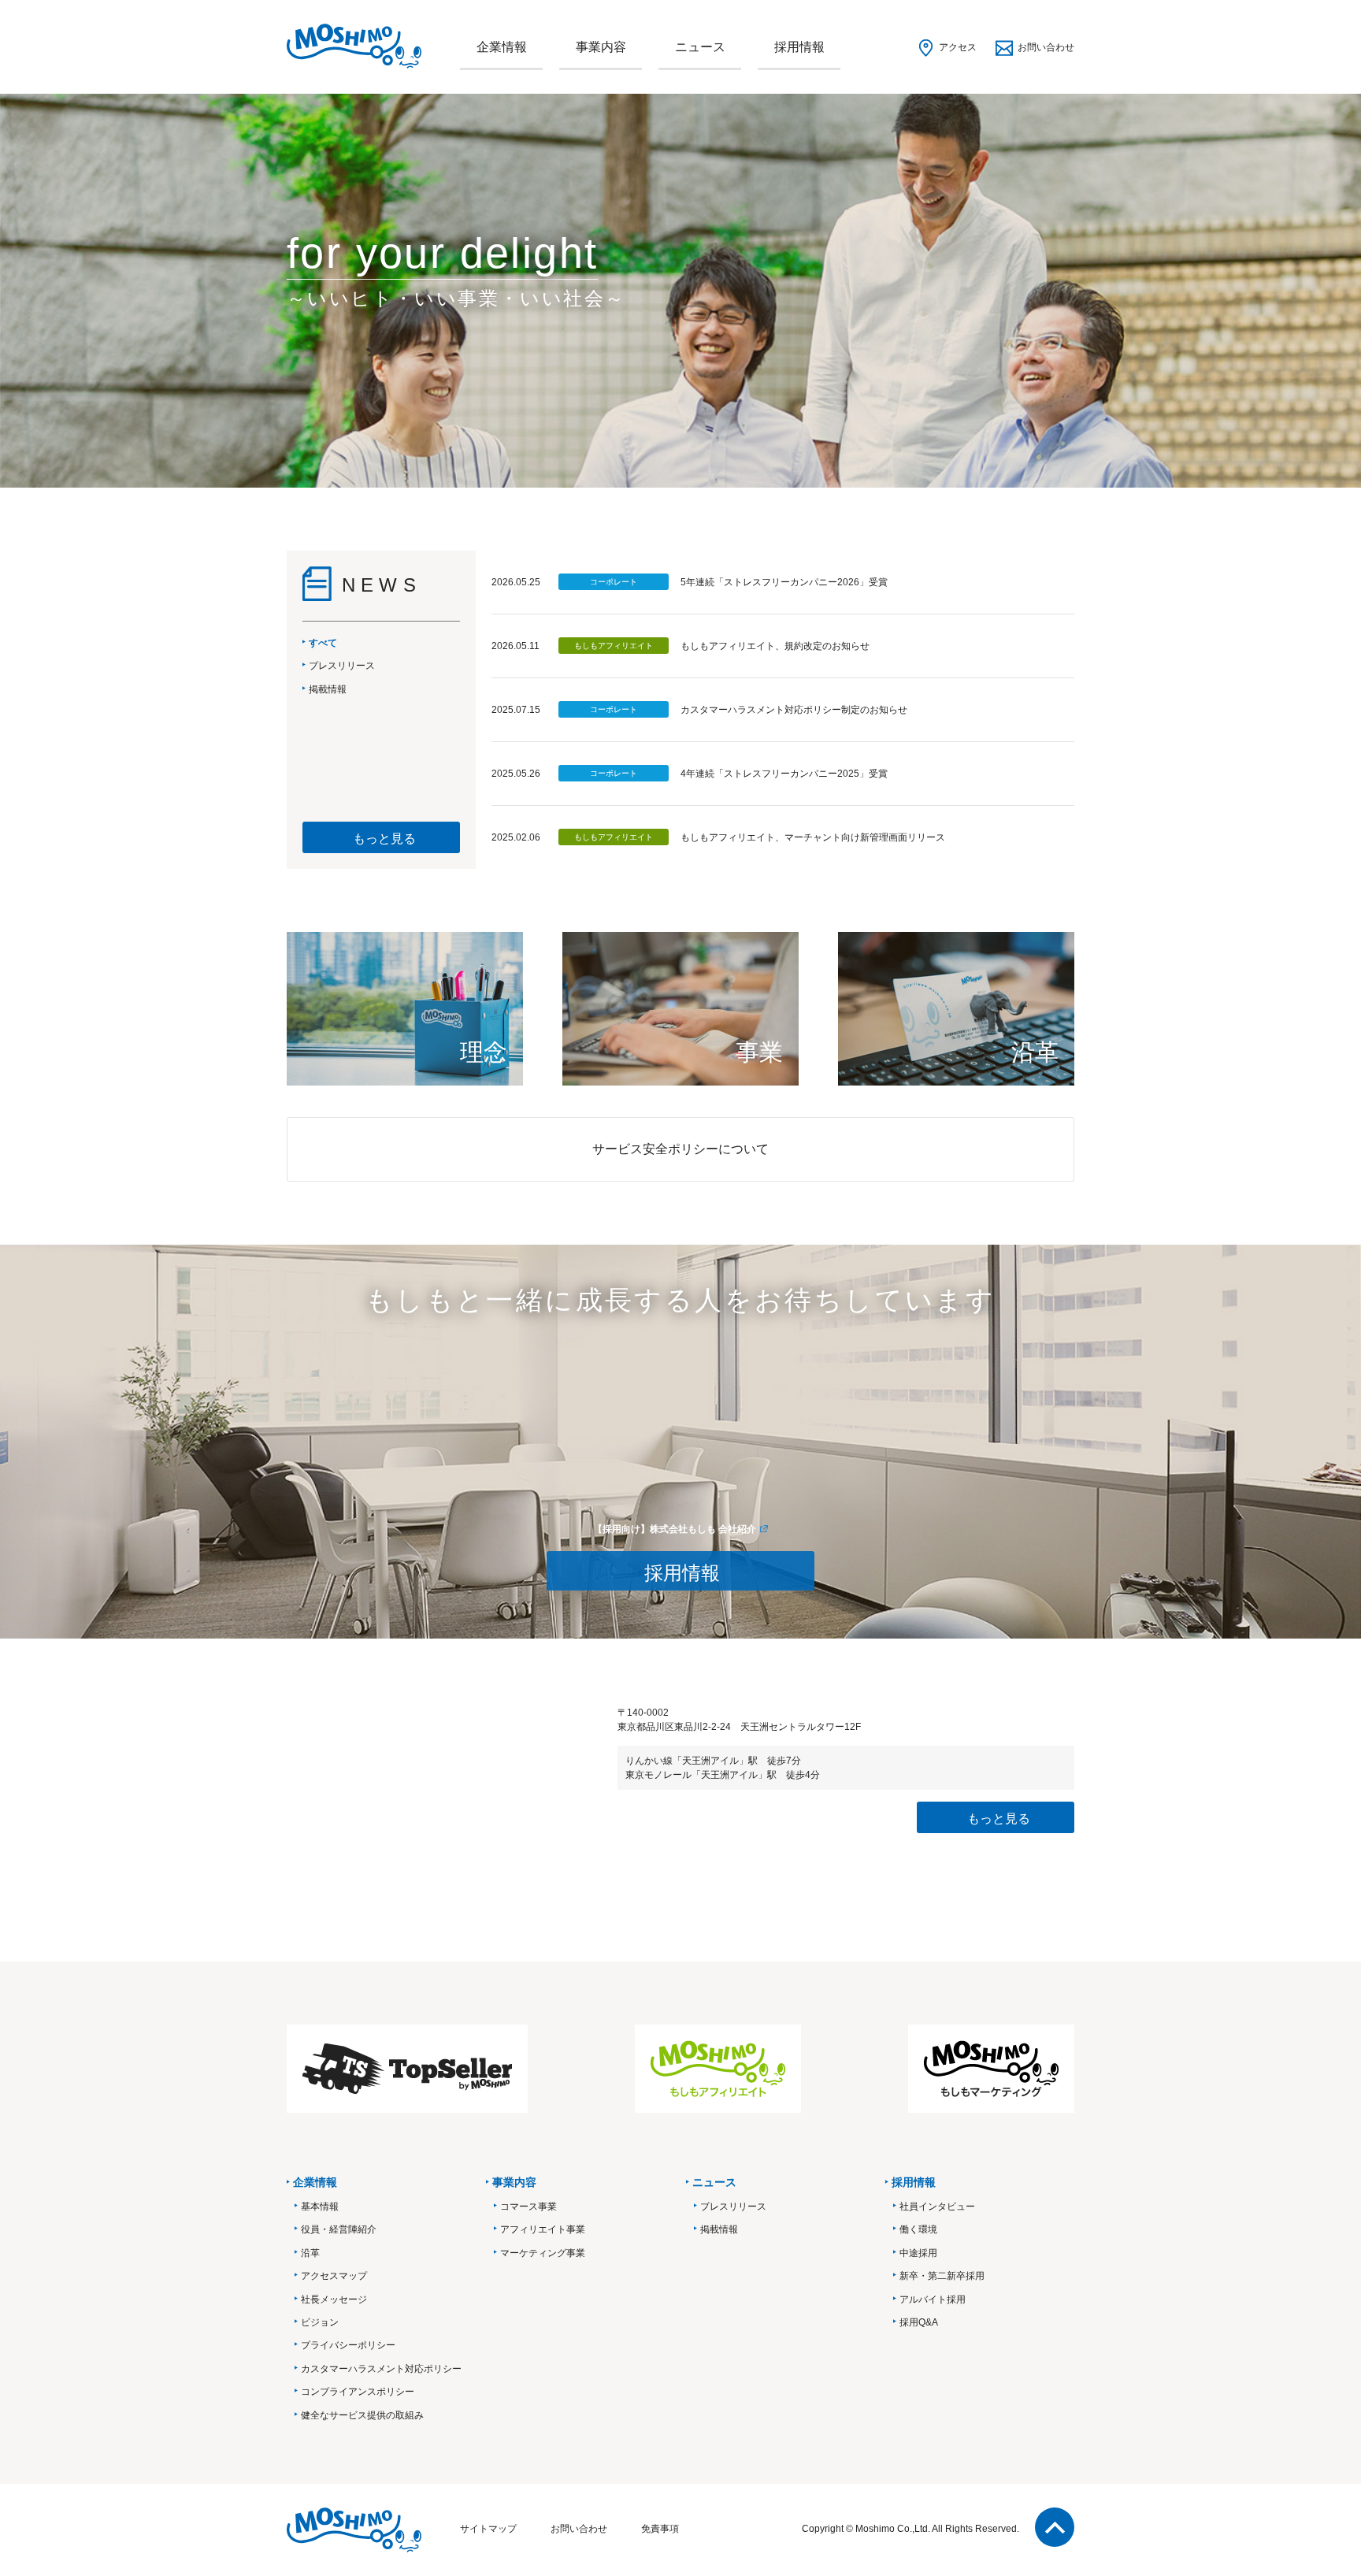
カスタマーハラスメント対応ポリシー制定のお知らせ (794, 710)
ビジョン (320, 2322)
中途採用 (918, 2253)
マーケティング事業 (543, 2253)
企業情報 (502, 47)
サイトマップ (488, 2529)
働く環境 (918, 2229)
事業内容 (601, 47)
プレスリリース (733, 2207)
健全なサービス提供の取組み (362, 2415)
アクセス (958, 47)
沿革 (310, 2253)
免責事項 (660, 2529)
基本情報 (320, 2207)
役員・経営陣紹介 (339, 2229)
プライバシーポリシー (348, 2345)
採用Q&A (919, 2322)
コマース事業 (528, 2207)
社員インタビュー (937, 2207)
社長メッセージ (334, 2299)
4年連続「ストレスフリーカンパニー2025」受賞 (784, 774)
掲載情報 (719, 2229)
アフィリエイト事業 (543, 2229)
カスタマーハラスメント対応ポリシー (381, 2369)
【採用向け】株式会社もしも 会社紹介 (675, 1529)
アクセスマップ (334, 2276)
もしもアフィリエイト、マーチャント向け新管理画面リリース (813, 837)
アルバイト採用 (933, 2299)
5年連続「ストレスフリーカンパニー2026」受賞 (784, 582)
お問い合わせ (1046, 47)
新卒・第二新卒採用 (942, 2276)
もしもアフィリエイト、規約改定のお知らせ (775, 646)
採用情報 (799, 47)
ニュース (700, 47)
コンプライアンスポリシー (358, 2392)
